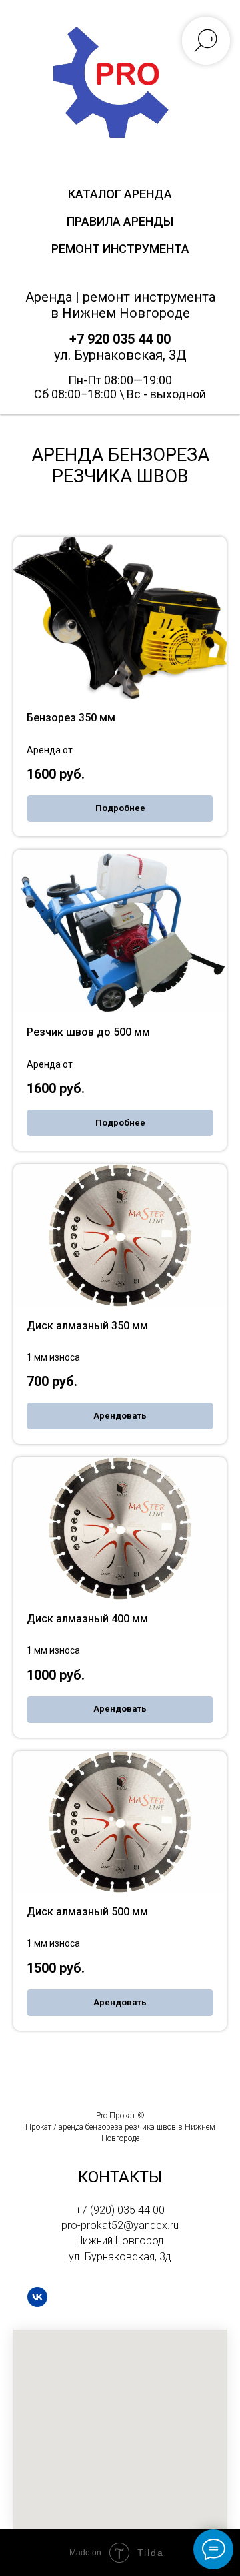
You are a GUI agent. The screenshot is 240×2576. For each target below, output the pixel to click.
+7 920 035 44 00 (120, 339)
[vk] (37, 2297)
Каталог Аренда (120, 194)
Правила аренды (120, 221)
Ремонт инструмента (120, 249)
